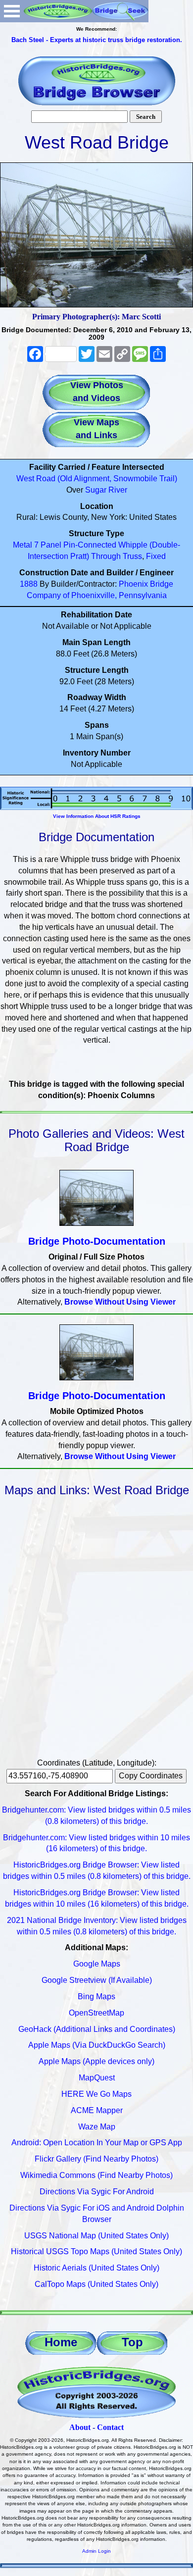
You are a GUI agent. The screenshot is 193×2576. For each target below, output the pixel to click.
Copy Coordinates (151, 1776)
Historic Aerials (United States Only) (96, 2268)
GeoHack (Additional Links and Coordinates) (97, 2029)
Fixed (156, 556)
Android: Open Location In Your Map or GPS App (97, 2143)
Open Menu (12, 11)
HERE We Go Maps (96, 2094)
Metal (23, 545)
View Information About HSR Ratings (97, 816)
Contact (110, 2427)
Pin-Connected (90, 545)
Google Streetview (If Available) (97, 1980)
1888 (29, 584)
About (80, 2427)
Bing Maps (96, 1996)
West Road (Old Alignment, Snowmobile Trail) (97, 479)
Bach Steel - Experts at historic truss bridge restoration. (97, 40)
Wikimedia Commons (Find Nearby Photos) (96, 2175)
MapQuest (97, 2078)
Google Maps (97, 1964)
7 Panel (48, 545)
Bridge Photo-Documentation (97, 1241)
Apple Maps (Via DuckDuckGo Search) (97, 2045)
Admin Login (96, 2551)
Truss (132, 556)
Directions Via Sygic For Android (97, 2192)
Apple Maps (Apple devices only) (96, 2061)
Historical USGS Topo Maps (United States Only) (96, 2251)
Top (132, 2342)
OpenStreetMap (96, 2013)
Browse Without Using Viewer (120, 1302)
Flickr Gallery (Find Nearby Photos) (96, 2159)
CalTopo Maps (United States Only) (96, 2284)
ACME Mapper (97, 2110)
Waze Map (97, 2127)
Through (106, 556)
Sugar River (106, 490)
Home (61, 2342)
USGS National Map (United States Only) (96, 2236)
